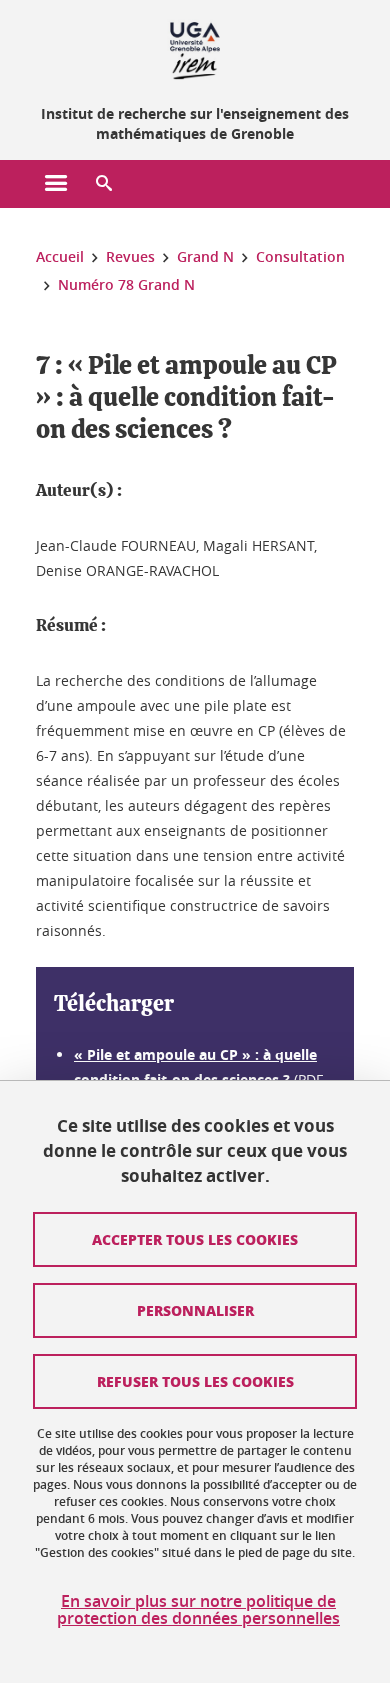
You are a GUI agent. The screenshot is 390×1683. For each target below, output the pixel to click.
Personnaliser (195, 1310)
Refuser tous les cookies (195, 1381)
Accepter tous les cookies (195, 1239)
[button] (104, 184)
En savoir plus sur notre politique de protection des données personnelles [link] (198, 1610)
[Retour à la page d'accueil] (195, 48)
